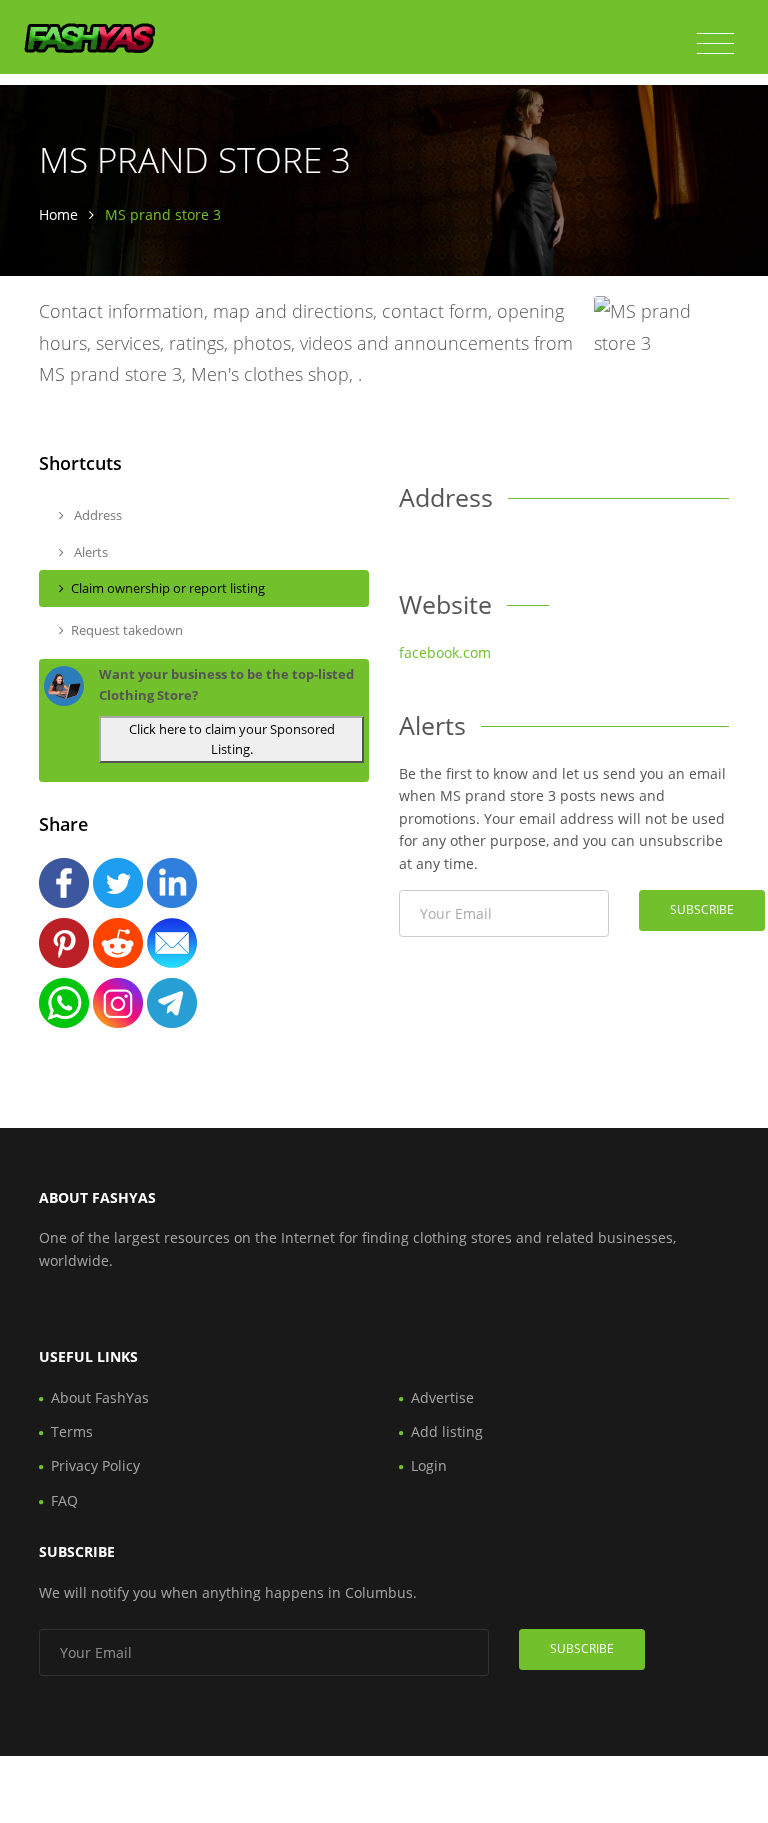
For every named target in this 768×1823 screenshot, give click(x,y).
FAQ (64, 1500)
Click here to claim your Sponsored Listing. (232, 739)
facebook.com (445, 652)
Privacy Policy (95, 1465)
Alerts (89, 552)
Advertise (442, 1397)
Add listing (447, 1431)
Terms (72, 1431)
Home (58, 214)
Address (96, 515)
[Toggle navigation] (715, 44)
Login (429, 1465)
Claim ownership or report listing (168, 588)
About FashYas (100, 1397)
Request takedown (127, 630)
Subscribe (702, 909)
